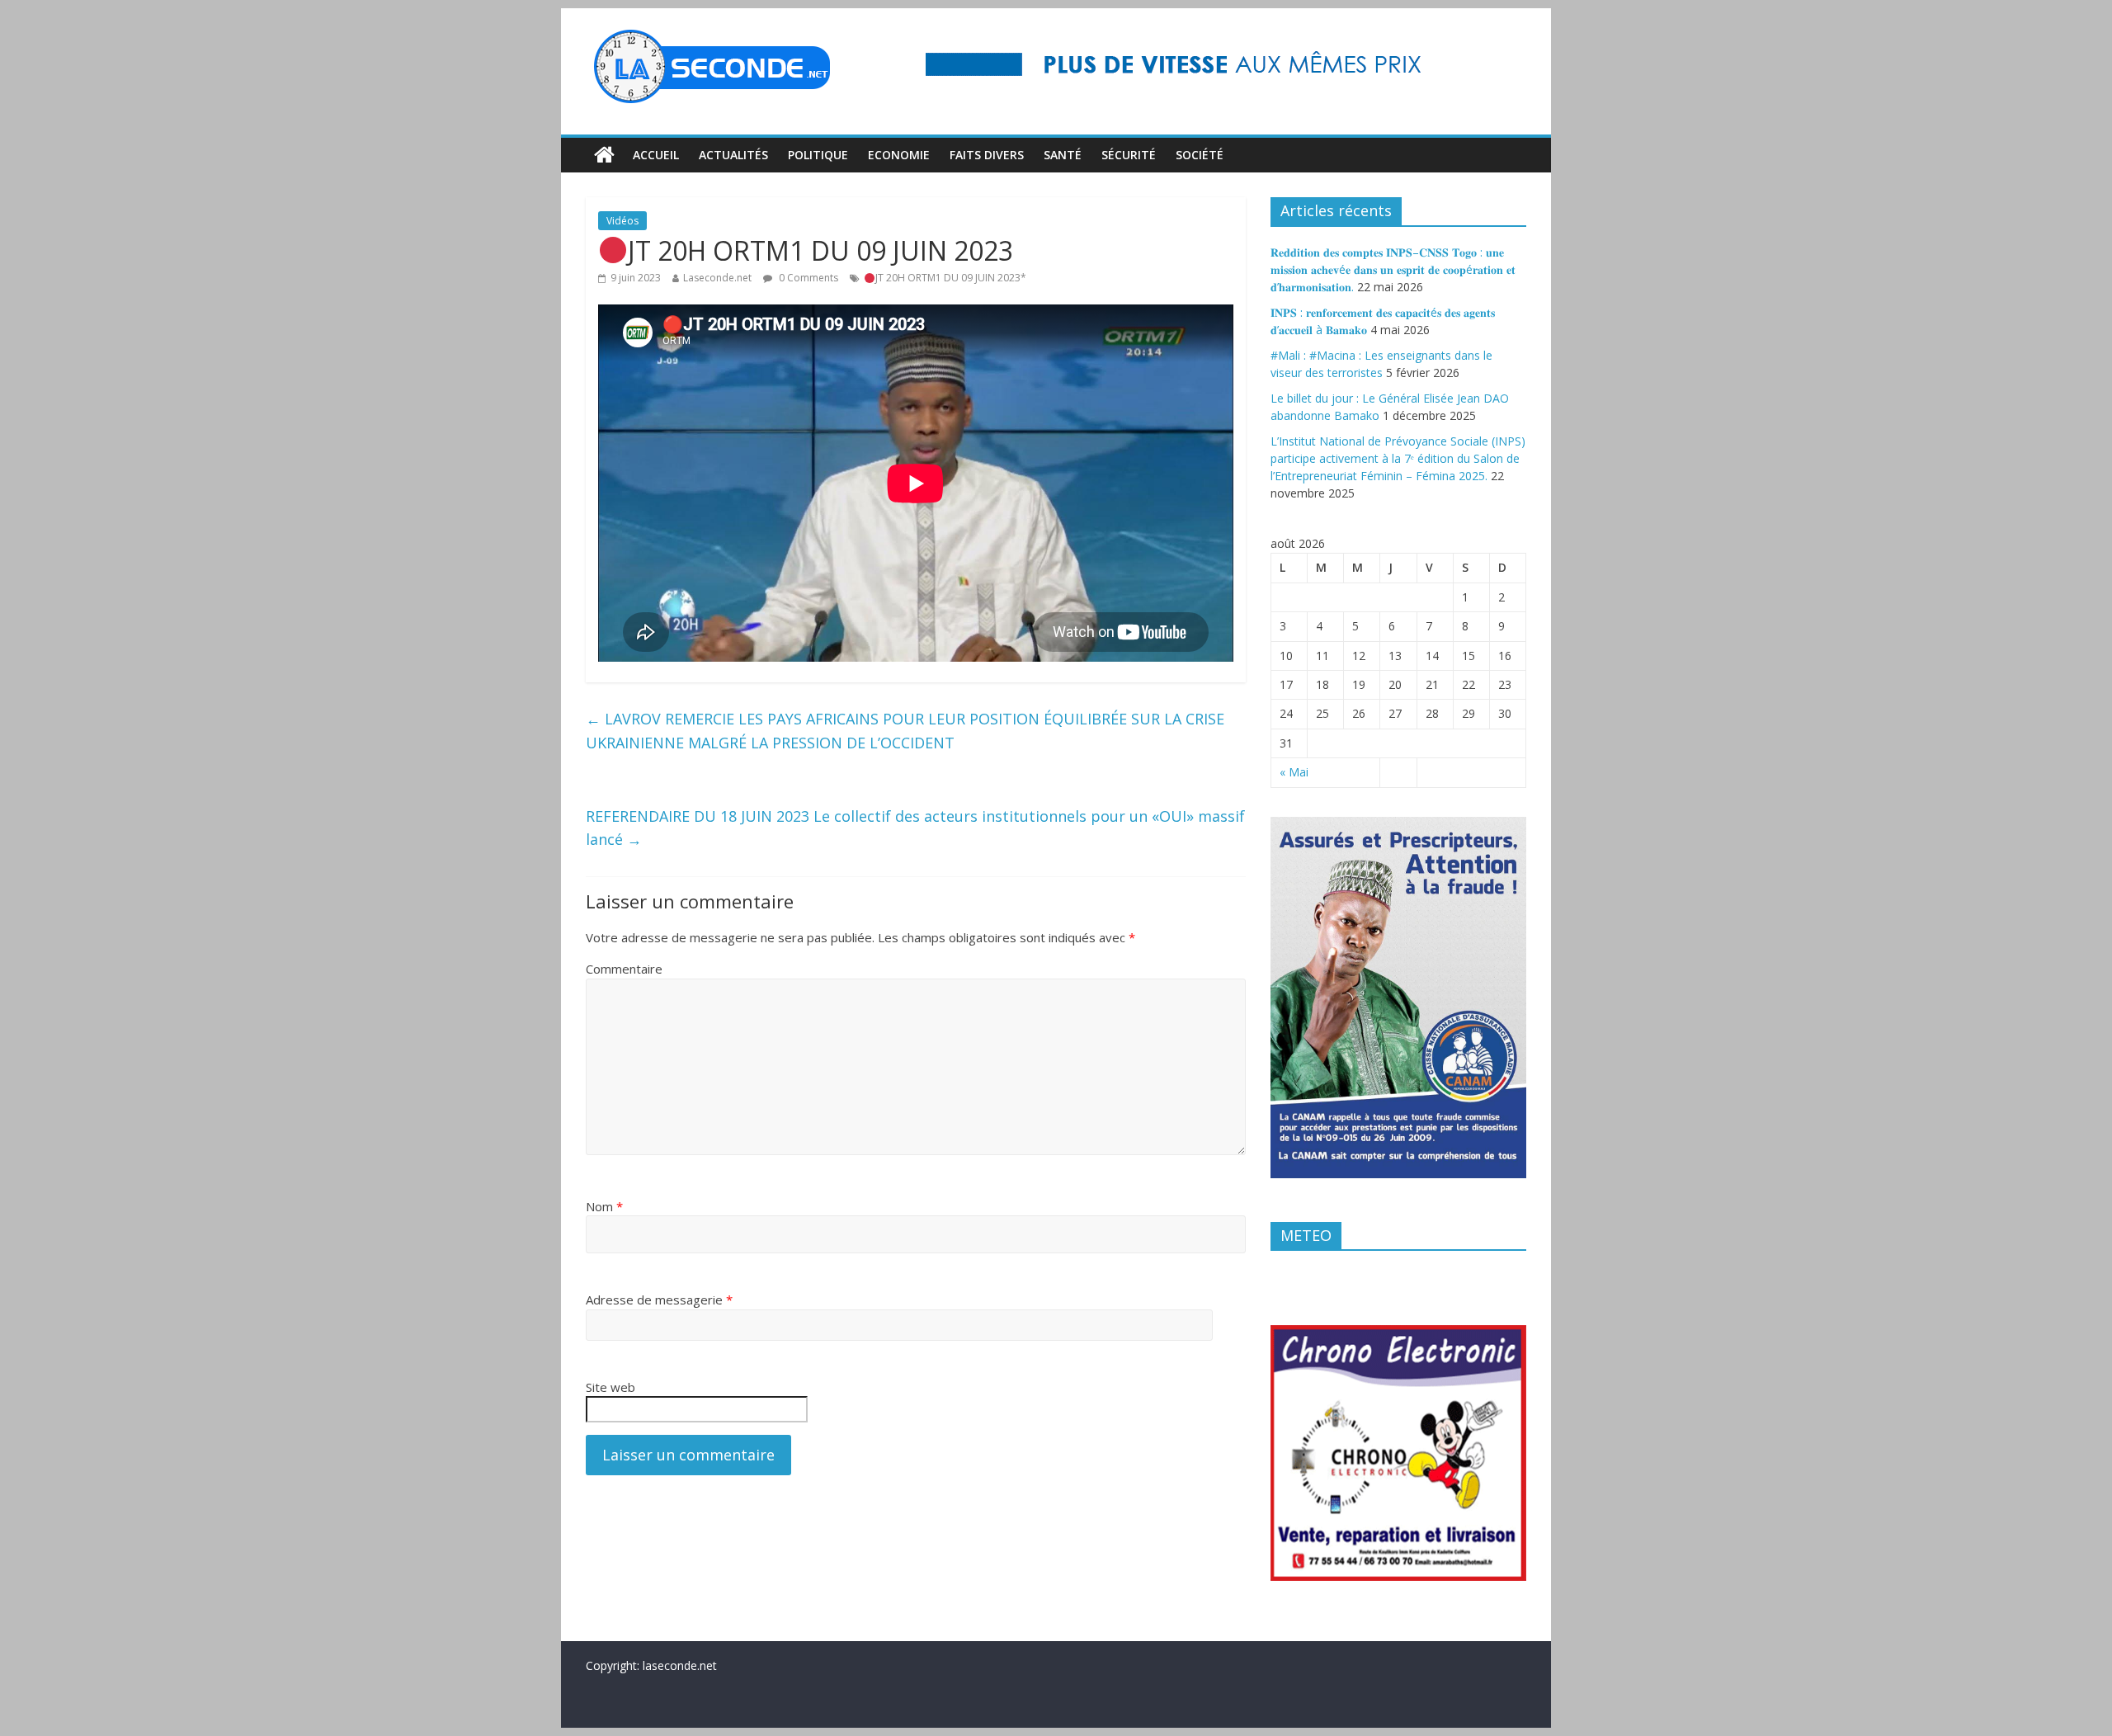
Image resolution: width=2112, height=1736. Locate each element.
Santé (1063, 155)
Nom (604, 1206)
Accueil (656, 155)
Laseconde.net (717, 278)
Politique (818, 155)
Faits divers (987, 155)
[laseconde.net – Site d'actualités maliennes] (604, 155)
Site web (610, 1387)
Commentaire (624, 969)
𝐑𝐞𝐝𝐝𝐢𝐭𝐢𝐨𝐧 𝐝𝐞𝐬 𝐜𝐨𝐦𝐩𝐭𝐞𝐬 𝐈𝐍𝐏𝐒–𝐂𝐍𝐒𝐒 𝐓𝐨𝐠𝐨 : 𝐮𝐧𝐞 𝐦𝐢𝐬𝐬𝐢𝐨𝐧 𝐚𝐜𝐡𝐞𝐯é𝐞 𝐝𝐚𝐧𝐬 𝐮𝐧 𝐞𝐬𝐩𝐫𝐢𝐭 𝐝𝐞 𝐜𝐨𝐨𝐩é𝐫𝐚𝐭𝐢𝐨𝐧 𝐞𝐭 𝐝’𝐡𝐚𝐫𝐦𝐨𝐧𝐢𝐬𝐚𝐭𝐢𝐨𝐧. (1393, 269)
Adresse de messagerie (659, 1300)
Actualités (733, 155)
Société (1200, 155)
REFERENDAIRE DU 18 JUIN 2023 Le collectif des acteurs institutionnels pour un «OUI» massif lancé (915, 828)
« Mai (1294, 772)
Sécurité (1129, 155)
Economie (899, 155)
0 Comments (807, 278)
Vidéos (622, 221)
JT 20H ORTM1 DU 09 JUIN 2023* (951, 278)
